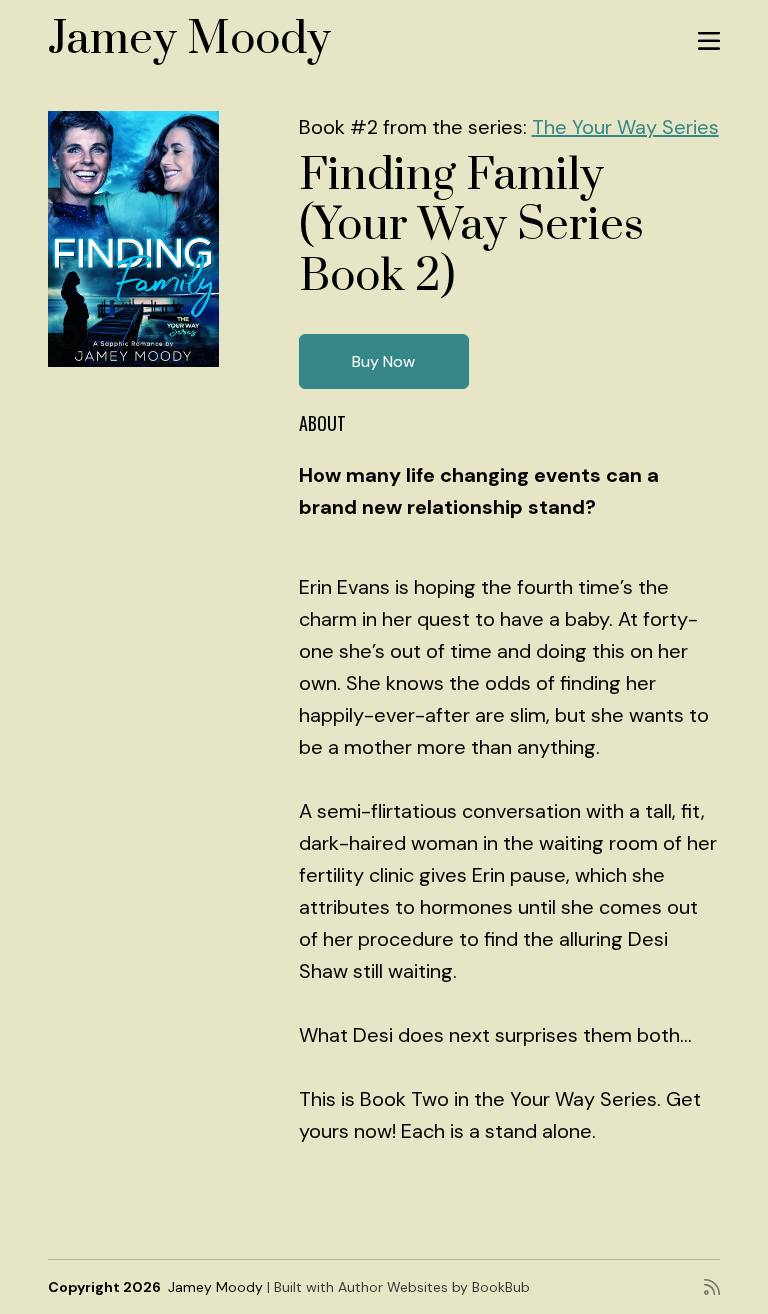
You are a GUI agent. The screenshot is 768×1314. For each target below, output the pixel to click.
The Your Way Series (625, 127)
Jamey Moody (189, 39)
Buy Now (383, 361)
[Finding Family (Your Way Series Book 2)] (133, 239)
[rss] (712, 1287)
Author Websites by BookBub (434, 1287)
